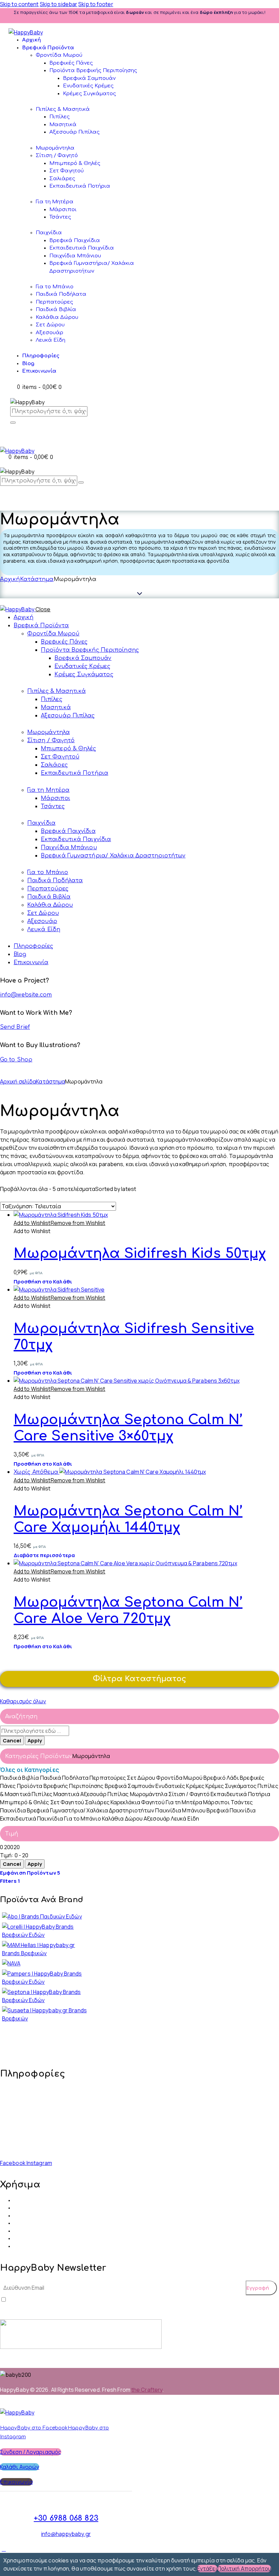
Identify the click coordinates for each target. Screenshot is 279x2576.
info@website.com (26, 995)
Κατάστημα (37, 579)
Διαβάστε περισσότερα (44, 1555)
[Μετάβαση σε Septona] (46, 2000)
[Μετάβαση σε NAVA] (11, 1963)
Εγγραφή (258, 2288)
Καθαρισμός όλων (23, 1701)
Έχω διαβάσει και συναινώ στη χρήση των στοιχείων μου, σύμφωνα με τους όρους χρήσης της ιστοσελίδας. (128, 2300)
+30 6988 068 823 (28, 2143)
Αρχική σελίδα (18, 1081)
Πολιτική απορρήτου (244, 2569)
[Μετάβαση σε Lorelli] (46, 1935)
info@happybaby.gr (30, 2122)
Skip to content (19, 4)
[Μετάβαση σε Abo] (42, 1916)
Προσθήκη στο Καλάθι (43, 1282)
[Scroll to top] (4, 2549)
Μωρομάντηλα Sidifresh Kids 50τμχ (140, 1253)
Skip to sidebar (59, 4)
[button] (60, 1223)
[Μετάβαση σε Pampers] (46, 1982)
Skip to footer (96, 4)
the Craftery (147, 2390)
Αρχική (10, 579)
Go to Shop (16, 1060)
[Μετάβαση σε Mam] (46, 1953)
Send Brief (15, 1027)
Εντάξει (207, 2569)
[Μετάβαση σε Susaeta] (46, 2018)
